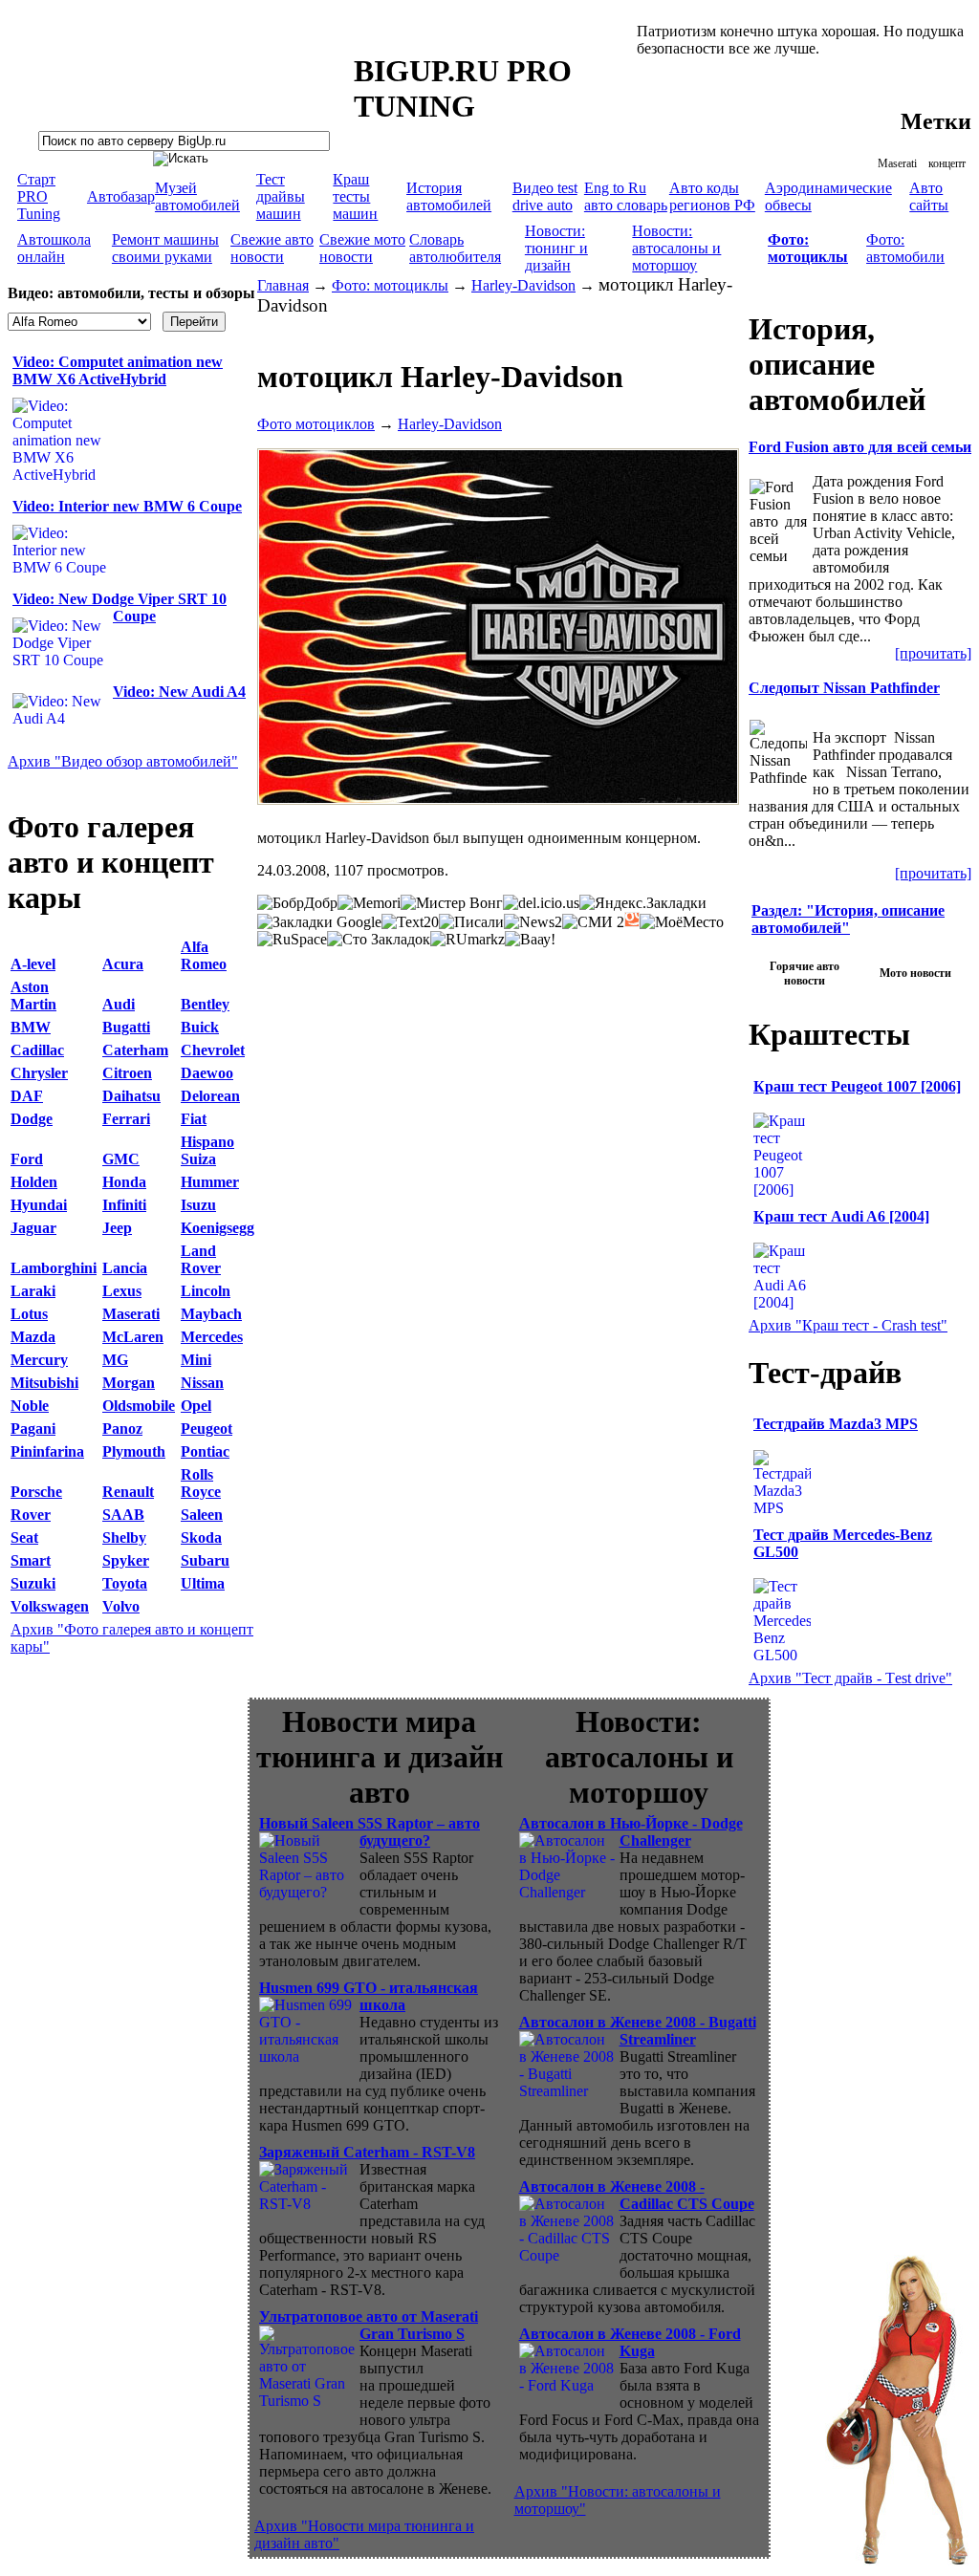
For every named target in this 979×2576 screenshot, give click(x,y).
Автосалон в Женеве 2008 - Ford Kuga (630, 2342)
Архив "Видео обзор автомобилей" (123, 761)
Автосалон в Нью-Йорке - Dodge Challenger (631, 1832)
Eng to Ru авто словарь (626, 196)
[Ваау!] (530, 940)
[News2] (533, 922)
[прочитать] (933, 653)
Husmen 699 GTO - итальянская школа (369, 1996)
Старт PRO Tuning (39, 196)
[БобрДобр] (297, 903)
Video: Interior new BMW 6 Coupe (127, 506)
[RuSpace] (292, 940)
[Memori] (369, 903)
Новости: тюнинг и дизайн (556, 248)
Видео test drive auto (545, 196)
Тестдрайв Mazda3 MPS (836, 1424)
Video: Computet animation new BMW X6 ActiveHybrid (118, 370)
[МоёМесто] (682, 922)
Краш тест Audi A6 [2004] (841, 1216)
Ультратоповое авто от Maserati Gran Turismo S (369, 2325)
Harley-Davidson (523, 285)
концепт (947, 163)
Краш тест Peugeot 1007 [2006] (857, 1086)
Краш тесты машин (355, 196)
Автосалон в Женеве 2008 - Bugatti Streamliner (638, 2031)
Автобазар (121, 196)
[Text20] (410, 922)
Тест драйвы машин (281, 196)
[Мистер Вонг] (452, 903)
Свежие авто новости (272, 248)
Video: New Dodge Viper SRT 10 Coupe (120, 607)
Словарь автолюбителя (455, 248)
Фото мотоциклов (316, 424)
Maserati (897, 163)
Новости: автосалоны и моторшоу (676, 248)
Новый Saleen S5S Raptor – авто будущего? (370, 1832)
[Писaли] (471, 922)
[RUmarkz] (468, 940)
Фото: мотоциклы (390, 285)
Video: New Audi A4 (179, 692)
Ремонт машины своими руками (165, 248)
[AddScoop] (632, 920)
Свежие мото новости (362, 248)
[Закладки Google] (319, 922)
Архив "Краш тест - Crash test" (848, 1325)
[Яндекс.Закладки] (643, 903)
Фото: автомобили (905, 248)
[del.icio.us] (541, 903)
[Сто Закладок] (379, 940)
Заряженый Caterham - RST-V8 (367, 2152)
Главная (283, 285)
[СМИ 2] (593, 922)
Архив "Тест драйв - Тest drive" (850, 1678)
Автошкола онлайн (54, 248)
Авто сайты (929, 196)
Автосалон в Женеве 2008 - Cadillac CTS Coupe (637, 2195)
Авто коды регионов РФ (712, 196)
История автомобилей (449, 196)
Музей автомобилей (197, 196)
